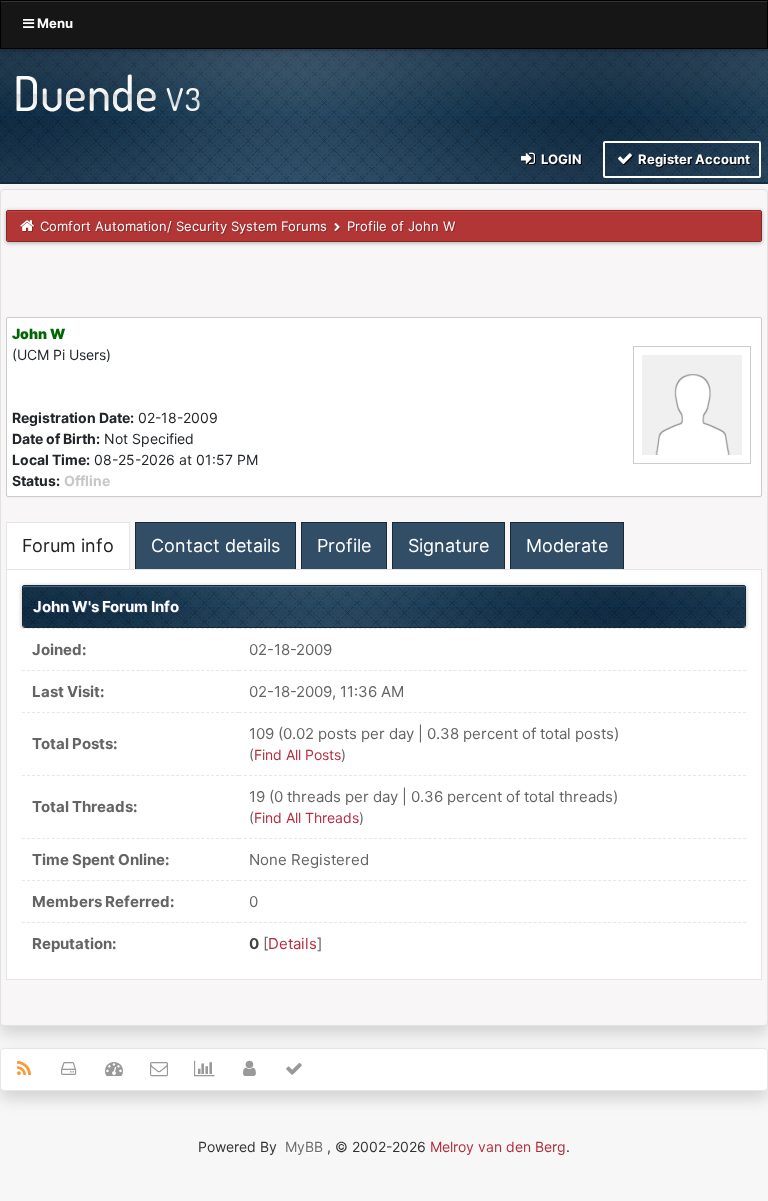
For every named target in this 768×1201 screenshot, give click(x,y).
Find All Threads (306, 817)
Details (292, 943)
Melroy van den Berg (498, 1146)
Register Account (692, 159)
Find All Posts (297, 754)
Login (560, 159)
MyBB (304, 1146)
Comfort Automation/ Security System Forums (183, 226)
